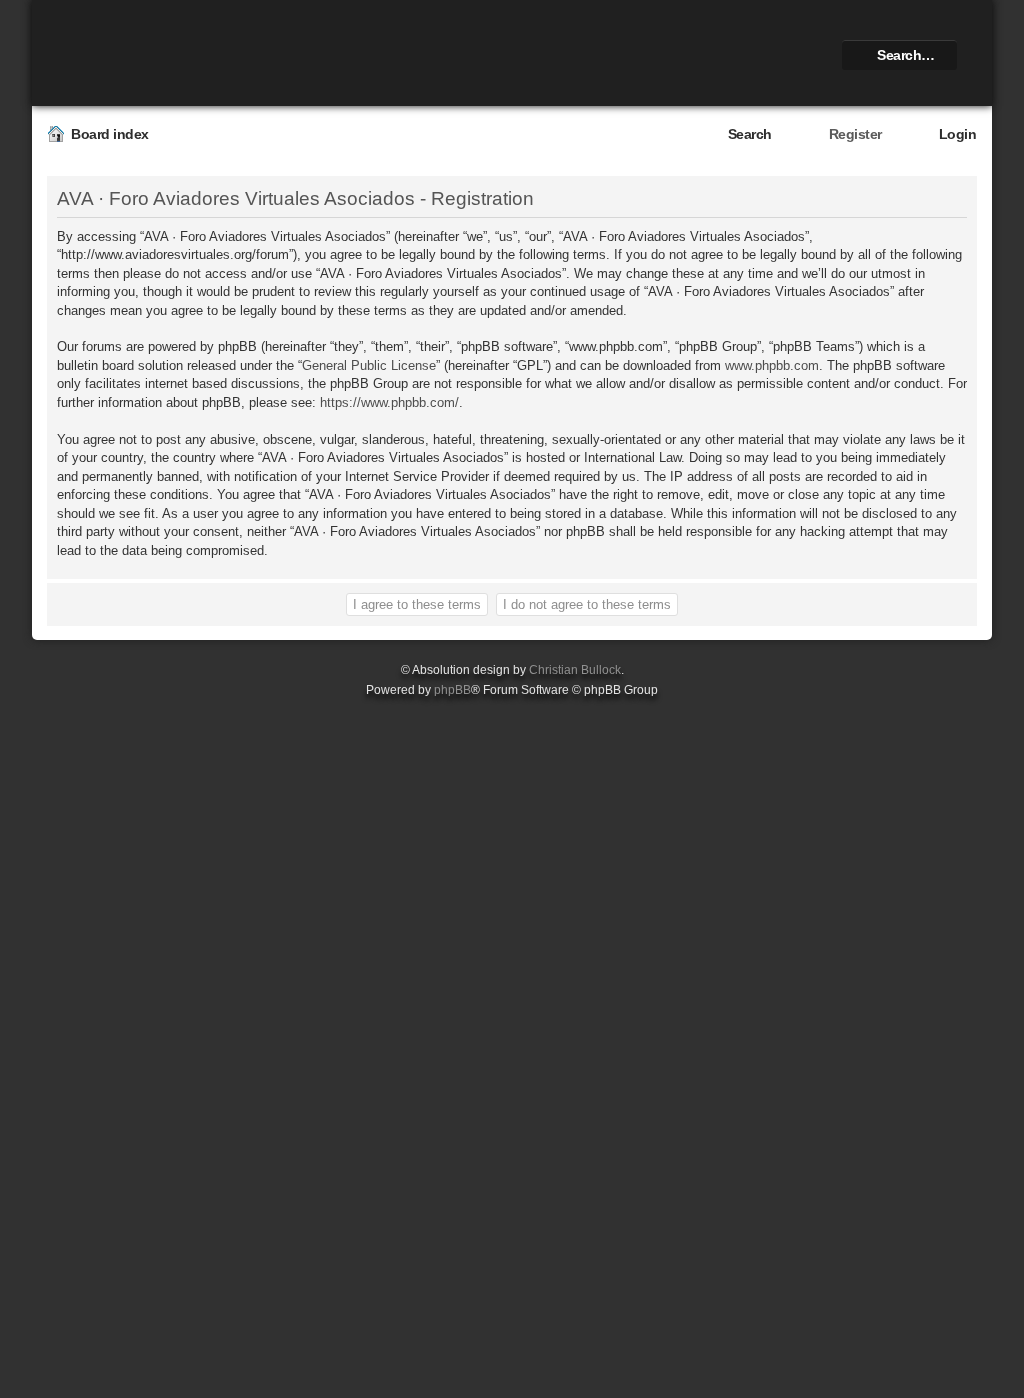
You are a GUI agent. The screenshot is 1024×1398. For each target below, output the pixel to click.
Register (855, 134)
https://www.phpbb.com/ (389, 402)
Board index (110, 134)
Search (750, 134)
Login (958, 134)
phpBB (452, 690)
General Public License (369, 365)
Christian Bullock (575, 670)
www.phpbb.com (772, 365)
